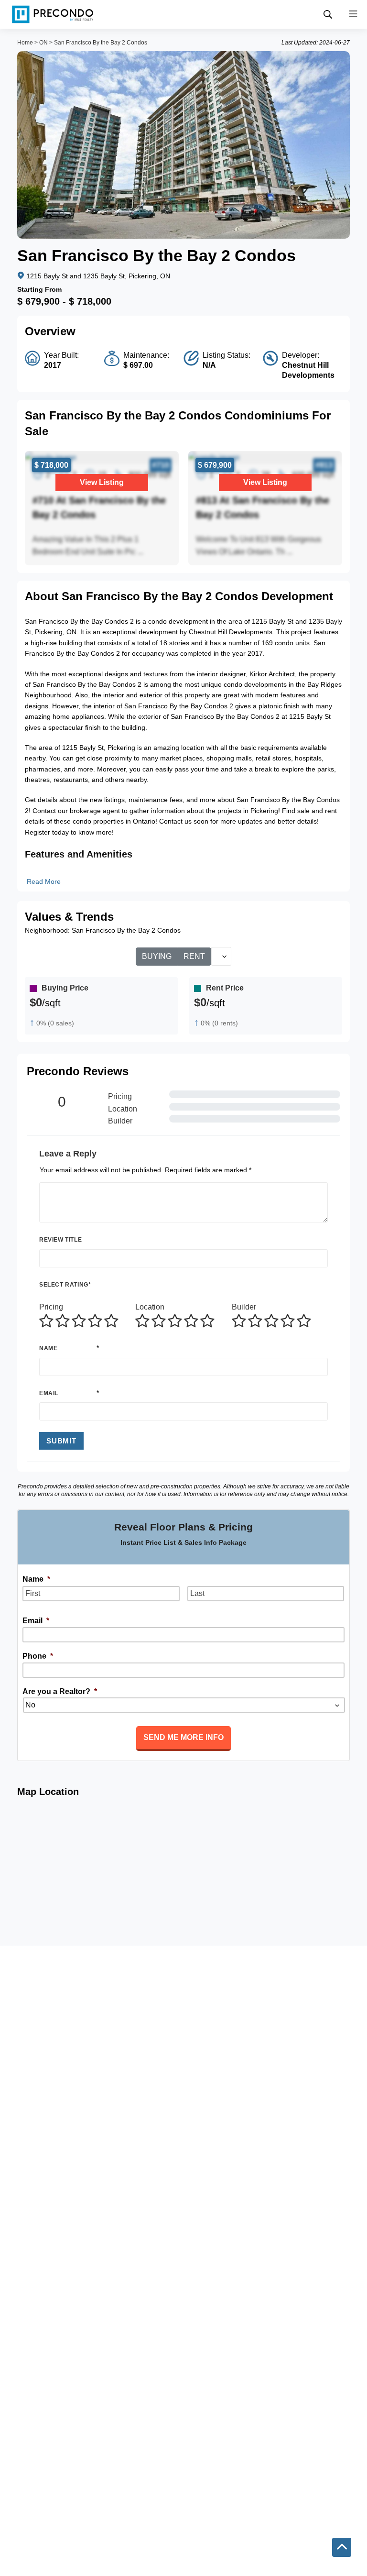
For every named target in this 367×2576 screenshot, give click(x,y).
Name (48, 1348)
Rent (194, 956)
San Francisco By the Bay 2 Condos (101, 43)
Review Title (60, 1240)
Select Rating (65, 1285)
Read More (44, 881)
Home (25, 43)
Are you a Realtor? (60, 1691)
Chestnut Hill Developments (308, 370)
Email (49, 1393)
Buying (157, 956)
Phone (38, 1656)
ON (43, 43)
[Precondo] (53, 14)
